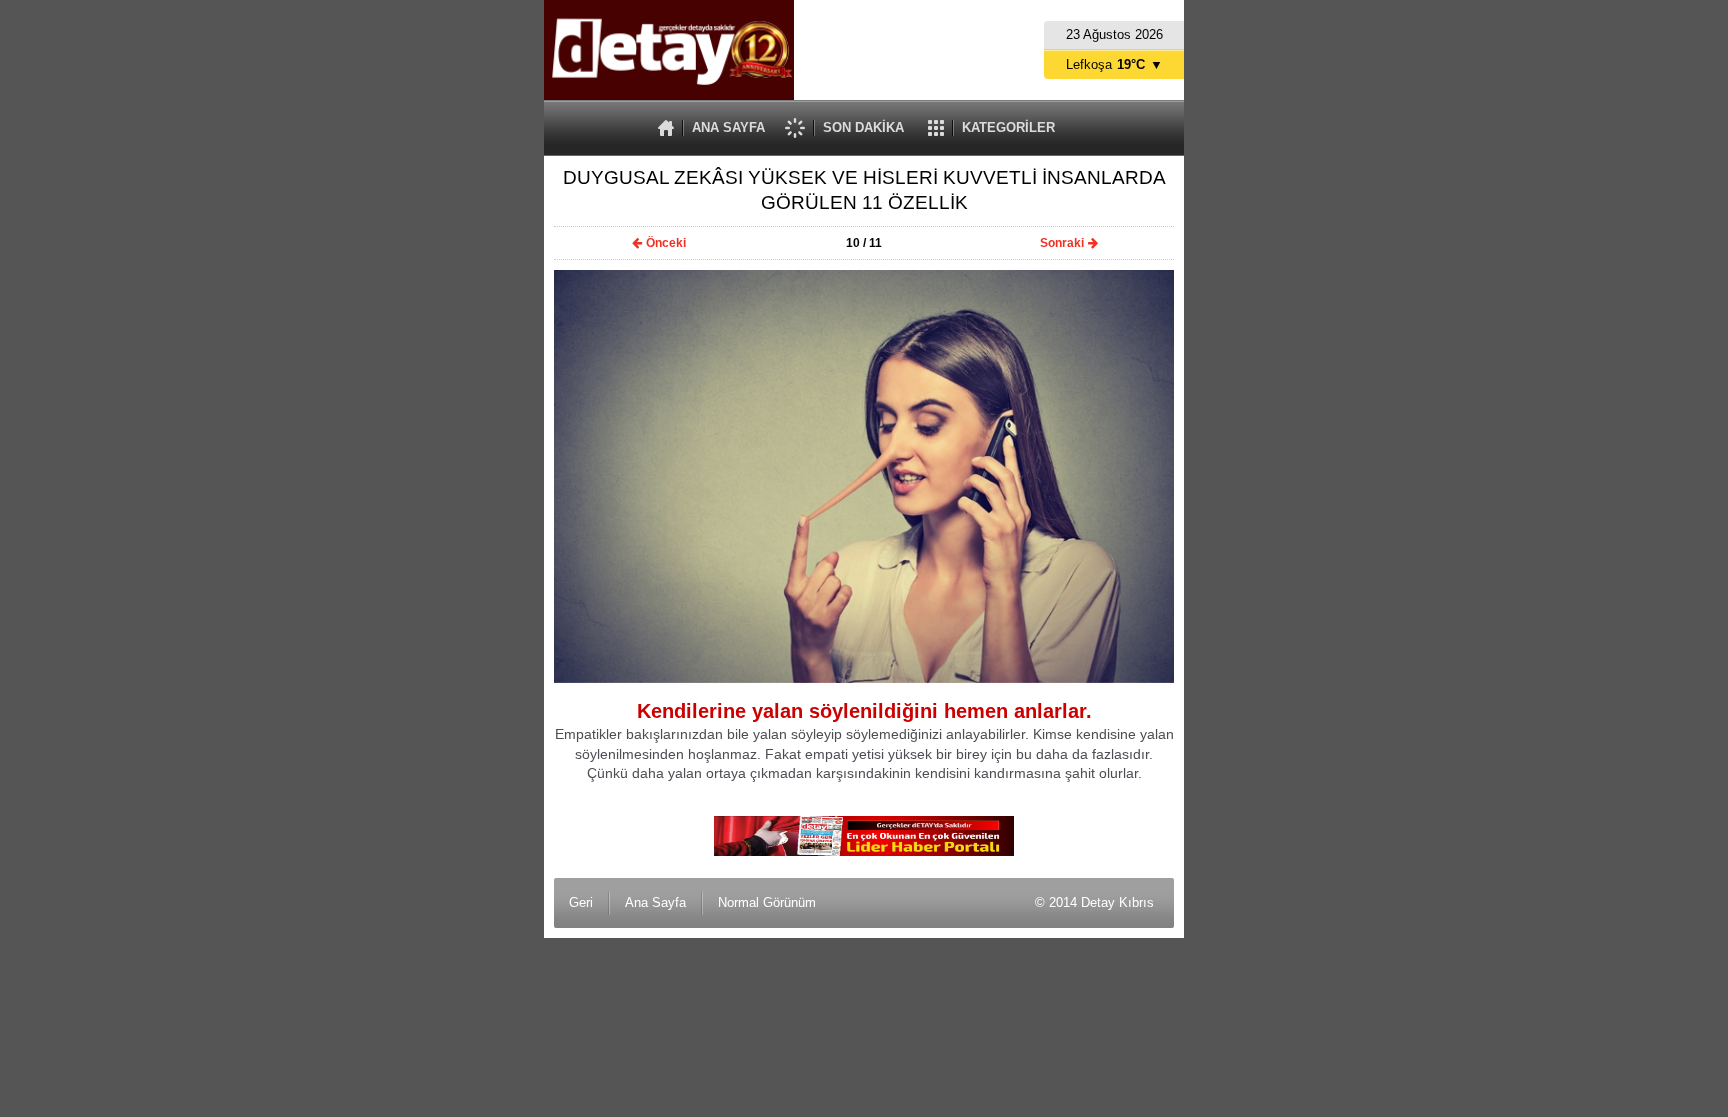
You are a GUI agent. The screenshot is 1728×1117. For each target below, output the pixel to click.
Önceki (666, 243)
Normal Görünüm (767, 902)
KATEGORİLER (1008, 127)
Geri (581, 902)
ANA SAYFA (728, 127)
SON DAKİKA (863, 127)
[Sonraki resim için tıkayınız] (864, 678)
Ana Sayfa (655, 902)
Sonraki (1062, 243)
